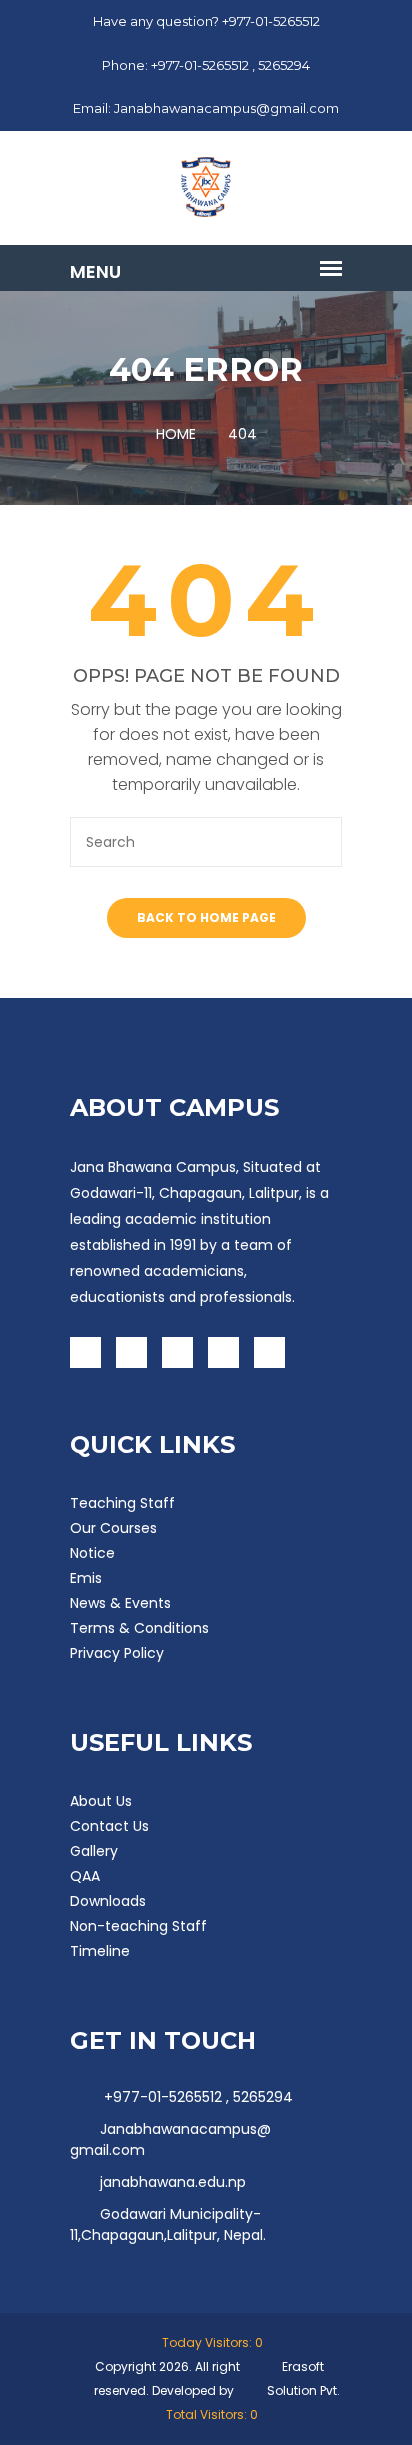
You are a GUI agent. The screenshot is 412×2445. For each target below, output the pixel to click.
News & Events (120, 1603)
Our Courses (113, 1528)
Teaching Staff (122, 1503)
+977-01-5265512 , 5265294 (196, 2097)
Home (176, 434)
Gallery (94, 1851)
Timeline (100, 1951)
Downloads (108, 1901)
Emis (86, 1578)
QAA (85, 1876)
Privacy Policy (117, 1653)
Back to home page (206, 917)
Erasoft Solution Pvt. (303, 2378)
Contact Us (109, 1826)
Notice (92, 1553)
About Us (101, 1801)
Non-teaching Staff (138, 1926)
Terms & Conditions (139, 1628)
